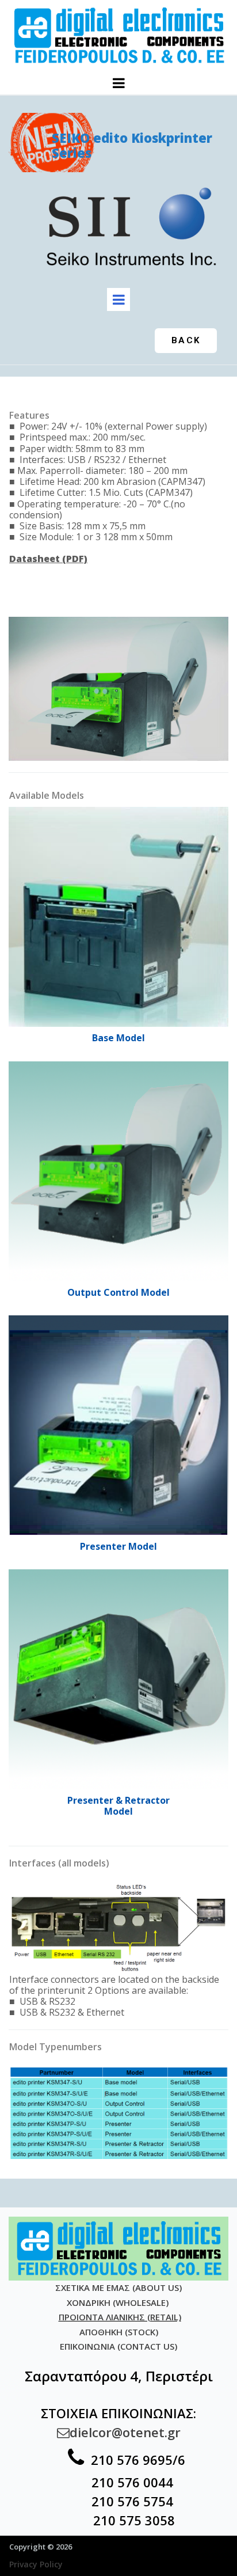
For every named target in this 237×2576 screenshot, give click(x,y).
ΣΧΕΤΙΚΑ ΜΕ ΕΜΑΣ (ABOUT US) (118, 2287)
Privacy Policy (36, 2564)
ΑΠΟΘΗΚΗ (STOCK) (119, 2332)
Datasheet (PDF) (48, 559)
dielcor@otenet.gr (119, 2432)
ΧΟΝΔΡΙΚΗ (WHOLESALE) (119, 2302)
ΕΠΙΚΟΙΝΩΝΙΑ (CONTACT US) (118, 2346)
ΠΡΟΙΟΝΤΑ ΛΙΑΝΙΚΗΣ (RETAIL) (120, 2317)
